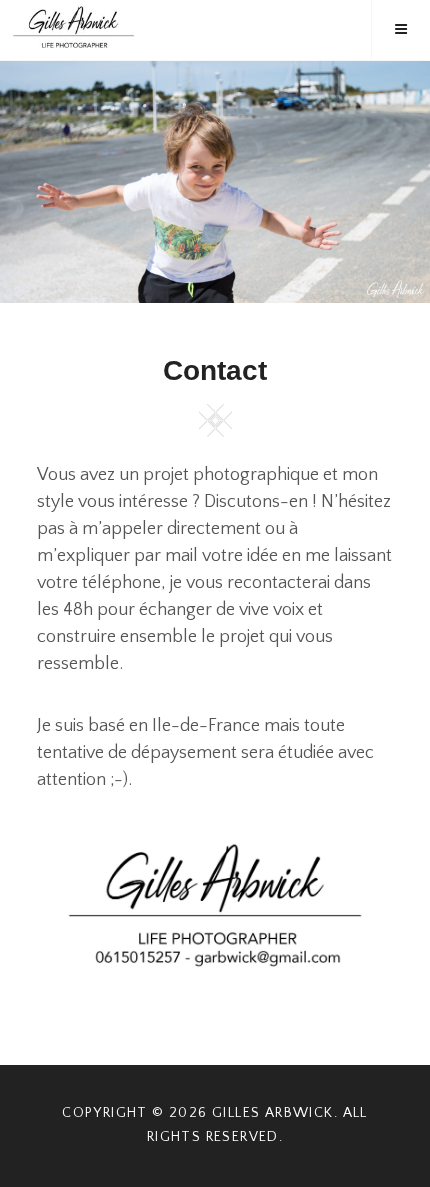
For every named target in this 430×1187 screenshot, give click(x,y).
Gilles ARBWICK (273, 1113)
